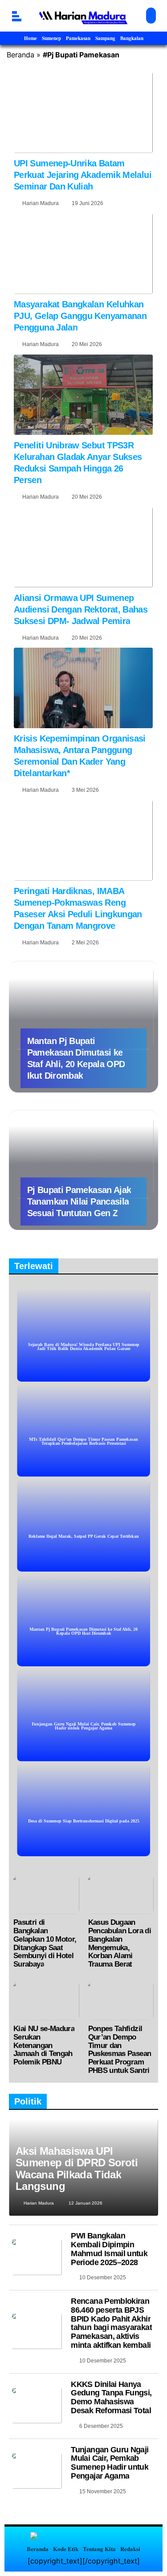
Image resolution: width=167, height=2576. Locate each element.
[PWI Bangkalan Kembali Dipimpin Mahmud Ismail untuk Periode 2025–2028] (37, 2257)
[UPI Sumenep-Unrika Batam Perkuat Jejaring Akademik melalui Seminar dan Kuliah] (83, 113)
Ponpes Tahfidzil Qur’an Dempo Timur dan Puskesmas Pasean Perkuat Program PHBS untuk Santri (120, 2050)
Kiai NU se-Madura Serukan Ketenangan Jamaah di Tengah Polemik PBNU (44, 2045)
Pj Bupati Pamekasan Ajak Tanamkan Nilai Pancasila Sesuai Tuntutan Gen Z (79, 1201)
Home (31, 38)
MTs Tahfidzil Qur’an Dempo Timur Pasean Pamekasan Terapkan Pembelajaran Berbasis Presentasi (83, 1441)
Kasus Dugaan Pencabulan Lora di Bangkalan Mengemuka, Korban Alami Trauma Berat (120, 1943)
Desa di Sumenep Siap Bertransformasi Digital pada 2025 (84, 1821)
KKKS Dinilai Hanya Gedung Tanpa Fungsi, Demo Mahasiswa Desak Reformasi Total (111, 2397)
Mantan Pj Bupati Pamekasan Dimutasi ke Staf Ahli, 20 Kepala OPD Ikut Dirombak (83, 1631)
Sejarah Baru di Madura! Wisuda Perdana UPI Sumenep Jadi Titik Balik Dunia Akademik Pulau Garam (84, 1346)
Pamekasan (78, 38)
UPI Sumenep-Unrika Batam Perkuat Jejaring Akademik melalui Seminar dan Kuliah (83, 175)
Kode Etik (66, 2549)
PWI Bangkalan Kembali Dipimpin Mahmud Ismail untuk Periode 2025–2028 (109, 2249)
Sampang (105, 38)
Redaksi (130, 2549)
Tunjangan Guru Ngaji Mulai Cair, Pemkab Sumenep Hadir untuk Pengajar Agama (83, 1726)
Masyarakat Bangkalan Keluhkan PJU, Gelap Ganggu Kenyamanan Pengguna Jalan (80, 316)
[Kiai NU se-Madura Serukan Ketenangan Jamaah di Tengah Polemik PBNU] (46, 2001)
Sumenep (51, 38)
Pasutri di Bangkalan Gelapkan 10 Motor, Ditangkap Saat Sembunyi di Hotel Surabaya (45, 1943)
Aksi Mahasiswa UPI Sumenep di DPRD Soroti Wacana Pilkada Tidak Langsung (77, 2169)
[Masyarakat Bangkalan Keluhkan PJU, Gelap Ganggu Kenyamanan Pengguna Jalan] (83, 254)
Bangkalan (132, 38)
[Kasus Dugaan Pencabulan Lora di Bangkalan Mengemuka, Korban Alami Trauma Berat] (121, 1895)
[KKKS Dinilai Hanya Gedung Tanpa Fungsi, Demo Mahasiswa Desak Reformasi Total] (37, 2406)
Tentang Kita (99, 2549)
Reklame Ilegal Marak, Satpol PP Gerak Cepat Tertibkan (84, 1536)
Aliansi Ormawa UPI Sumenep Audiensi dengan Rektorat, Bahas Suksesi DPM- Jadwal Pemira (81, 609)
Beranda (20, 55)
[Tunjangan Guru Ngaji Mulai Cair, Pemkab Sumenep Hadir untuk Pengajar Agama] (37, 2471)
